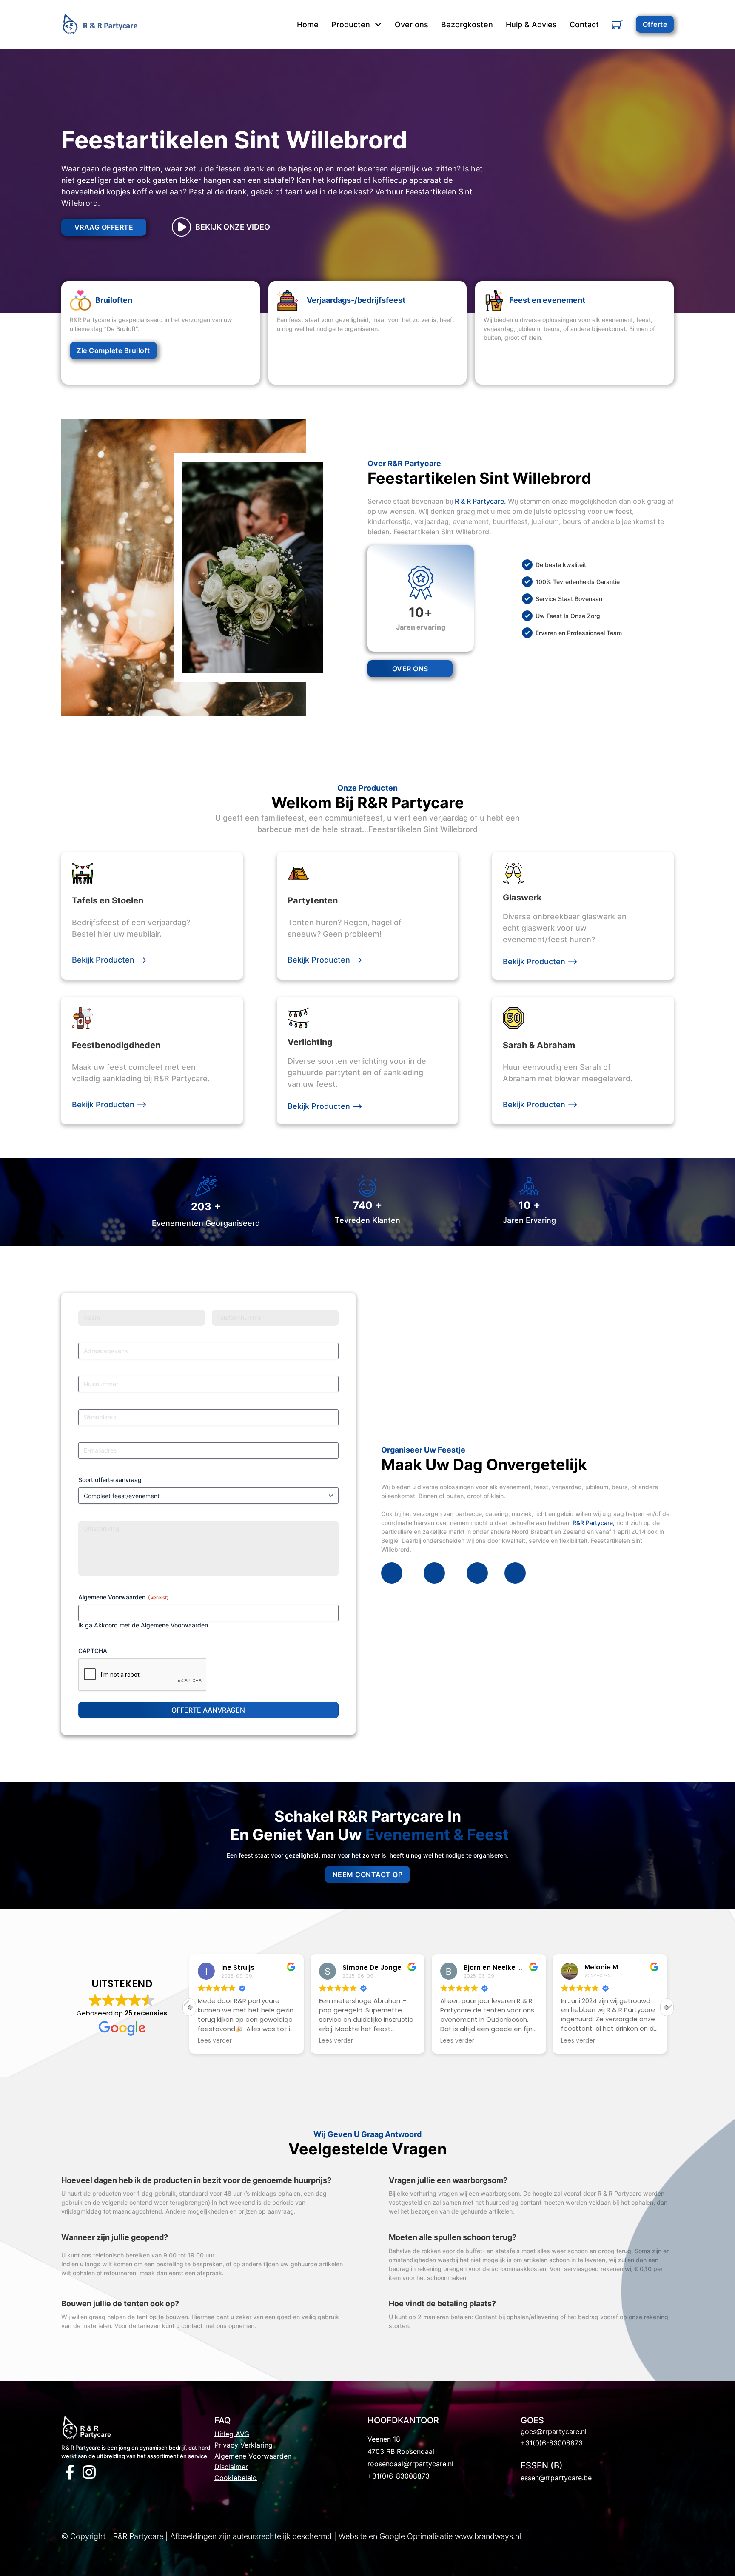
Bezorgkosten (467, 24)
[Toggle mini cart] (617, 24)
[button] (667, 2007)
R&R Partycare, (594, 1523)
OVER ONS (410, 669)
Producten (351, 24)
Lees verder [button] (215, 2041)
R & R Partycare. (480, 501)
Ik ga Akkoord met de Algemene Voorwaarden (143, 1625)
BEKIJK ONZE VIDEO (233, 227)
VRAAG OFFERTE (104, 227)
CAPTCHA (93, 1651)
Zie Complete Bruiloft (113, 350)
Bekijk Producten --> (109, 960)
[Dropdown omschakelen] (378, 24)
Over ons (412, 24)
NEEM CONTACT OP (368, 1875)
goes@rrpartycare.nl (554, 2431)
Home (308, 24)
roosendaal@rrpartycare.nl (410, 2464)
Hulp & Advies (531, 24)
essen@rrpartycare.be (556, 2478)
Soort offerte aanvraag (110, 1480)
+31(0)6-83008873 (399, 2476)
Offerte (655, 24)
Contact (584, 24)
